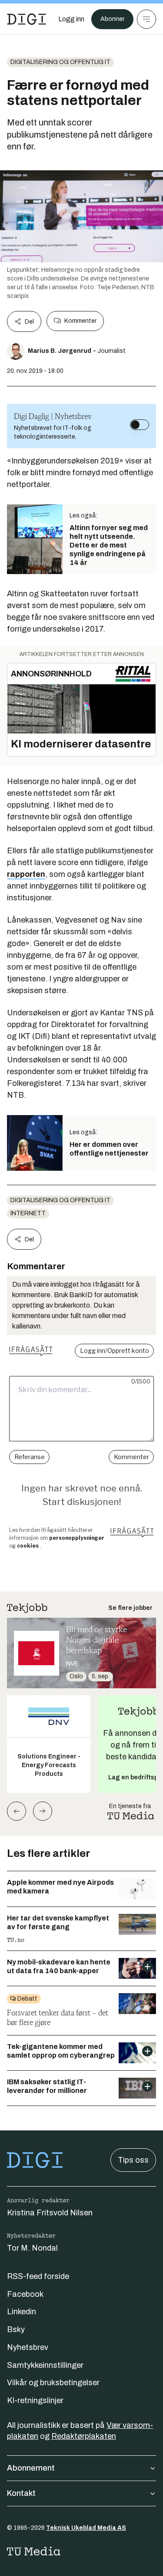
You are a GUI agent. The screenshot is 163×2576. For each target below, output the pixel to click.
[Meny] (146, 19)
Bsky (16, 2329)
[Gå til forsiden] (27, 19)
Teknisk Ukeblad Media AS (86, 2528)
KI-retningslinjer (35, 2400)
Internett (28, 1213)
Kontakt (21, 2493)
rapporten (26, 874)
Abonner (112, 19)
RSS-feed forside (38, 2276)
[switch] (140, 425)
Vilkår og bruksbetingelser (53, 2383)
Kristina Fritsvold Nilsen (50, 2213)
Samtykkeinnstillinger (45, 2365)
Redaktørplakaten (84, 2436)
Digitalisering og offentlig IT (60, 62)
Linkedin (22, 2312)
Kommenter (80, 321)
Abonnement (31, 2468)
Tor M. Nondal (32, 2248)
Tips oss (133, 2160)
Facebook (25, 2294)
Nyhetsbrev (28, 2347)
